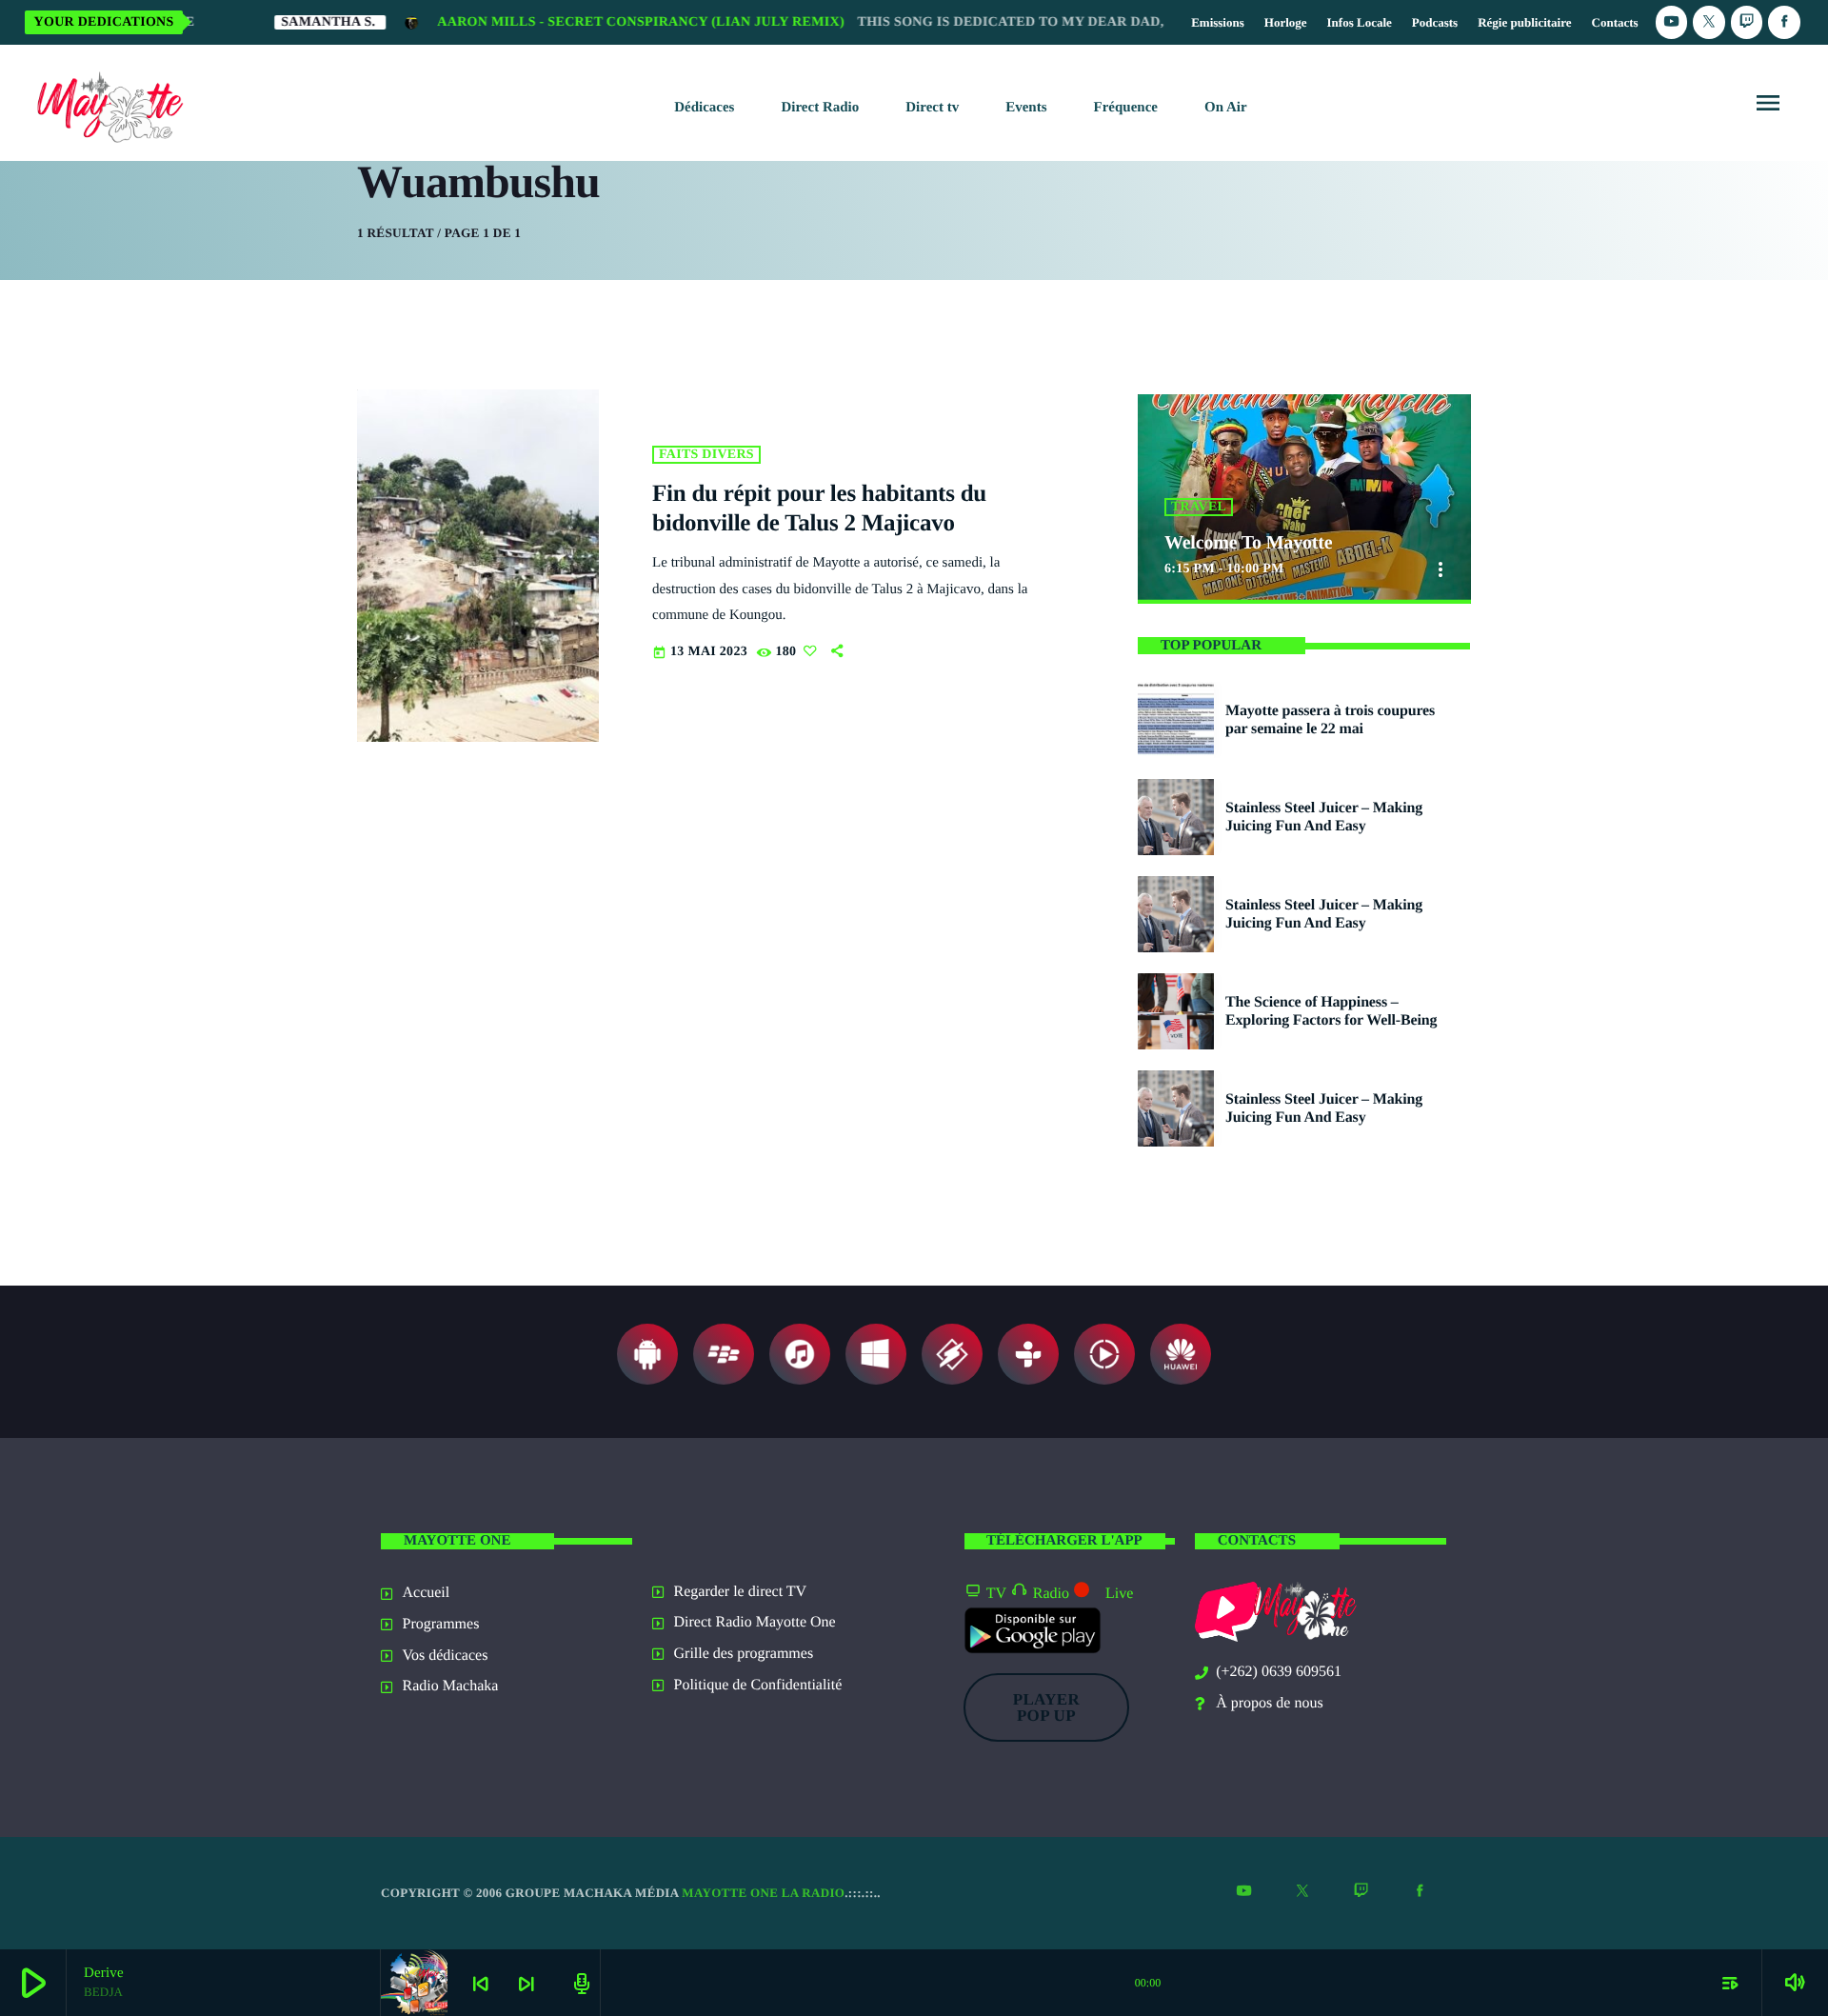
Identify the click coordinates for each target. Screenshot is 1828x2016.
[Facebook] (1784, 22)
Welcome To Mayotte (1248, 543)
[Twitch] (1747, 22)
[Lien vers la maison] (106, 103)
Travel (1199, 507)
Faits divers (706, 455)
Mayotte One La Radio (763, 1893)
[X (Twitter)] (1709, 22)
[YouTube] (1672, 22)
